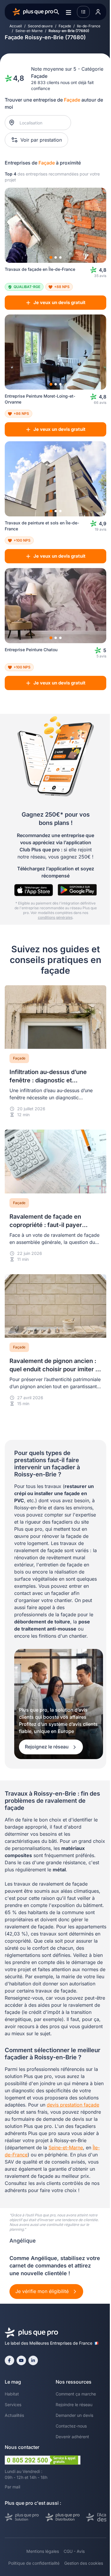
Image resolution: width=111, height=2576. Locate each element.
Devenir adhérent (72, 2437)
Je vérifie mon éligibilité (43, 2291)
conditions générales (55, 917)
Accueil (16, 26)
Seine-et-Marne (29, 31)
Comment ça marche (76, 2394)
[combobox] (41, 123)
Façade (65, 26)
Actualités (14, 2415)
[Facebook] (9, 2360)
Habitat (12, 2394)
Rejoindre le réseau (74, 2405)
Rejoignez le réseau (47, 1747)
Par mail (12, 2487)
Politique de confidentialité (34, 2563)
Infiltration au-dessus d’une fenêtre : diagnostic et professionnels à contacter (48, 1080)
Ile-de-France (89, 26)
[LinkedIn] (33, 2360)
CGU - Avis (74, 2551)
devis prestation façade (73, 2105)
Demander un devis (74, 2415)
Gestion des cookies (84, 2563)
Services (13, 2405)
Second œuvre (40, 26)
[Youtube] (21, 2360)
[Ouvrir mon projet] (83, 12)
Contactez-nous (71, 2426)
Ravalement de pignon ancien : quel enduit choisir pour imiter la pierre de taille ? (55, 1369)
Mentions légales (43, 2551)
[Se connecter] (98, 12)
